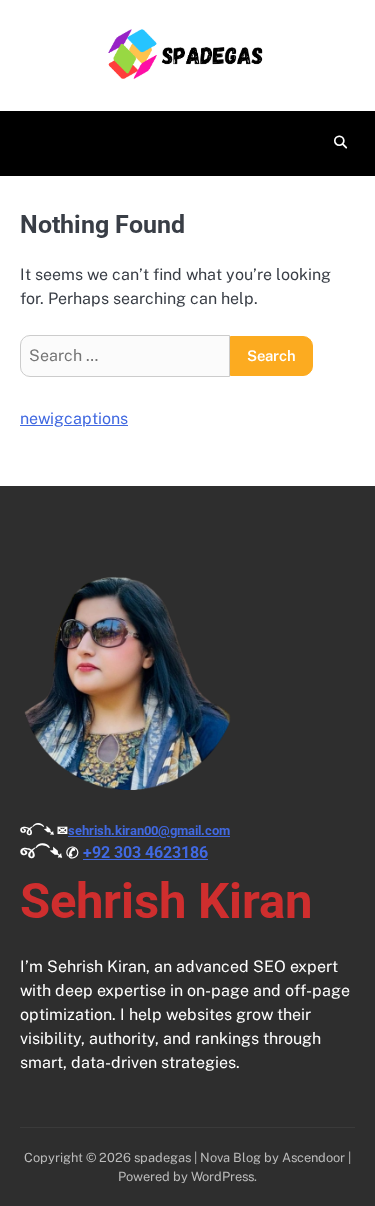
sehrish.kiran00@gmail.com (149, 830)
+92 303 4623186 (145, 852)
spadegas (162, 1157)
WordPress (222, 1176)
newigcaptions (74, 418)
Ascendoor (313, 1157)
